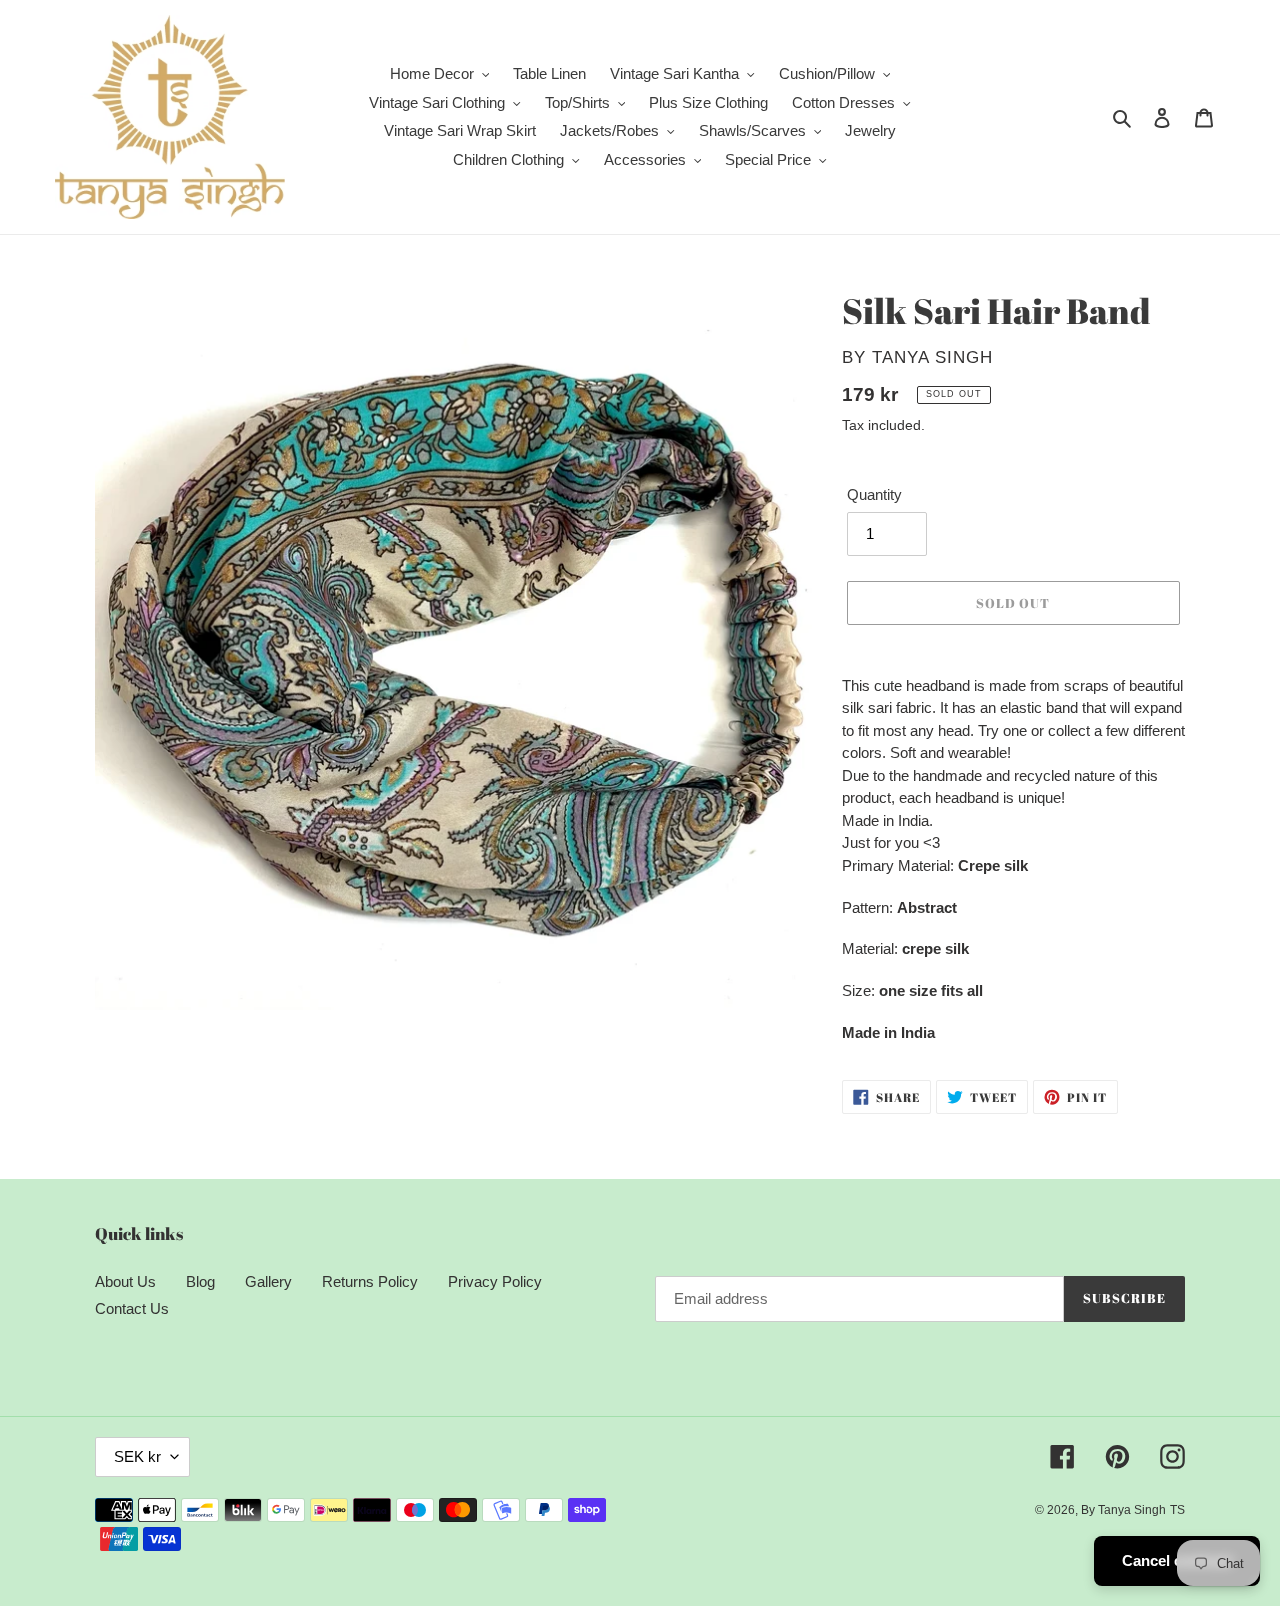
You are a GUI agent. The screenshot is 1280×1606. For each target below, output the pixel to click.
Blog (200, 1281)
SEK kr (137, 1456)
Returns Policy (370, 1281)
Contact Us (132, 1308)
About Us (125, 1281)
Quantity (874, 494)
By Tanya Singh (1123, 1510)
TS (1177, 1510)
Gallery (268, 1281)
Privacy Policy (495, 1281)
